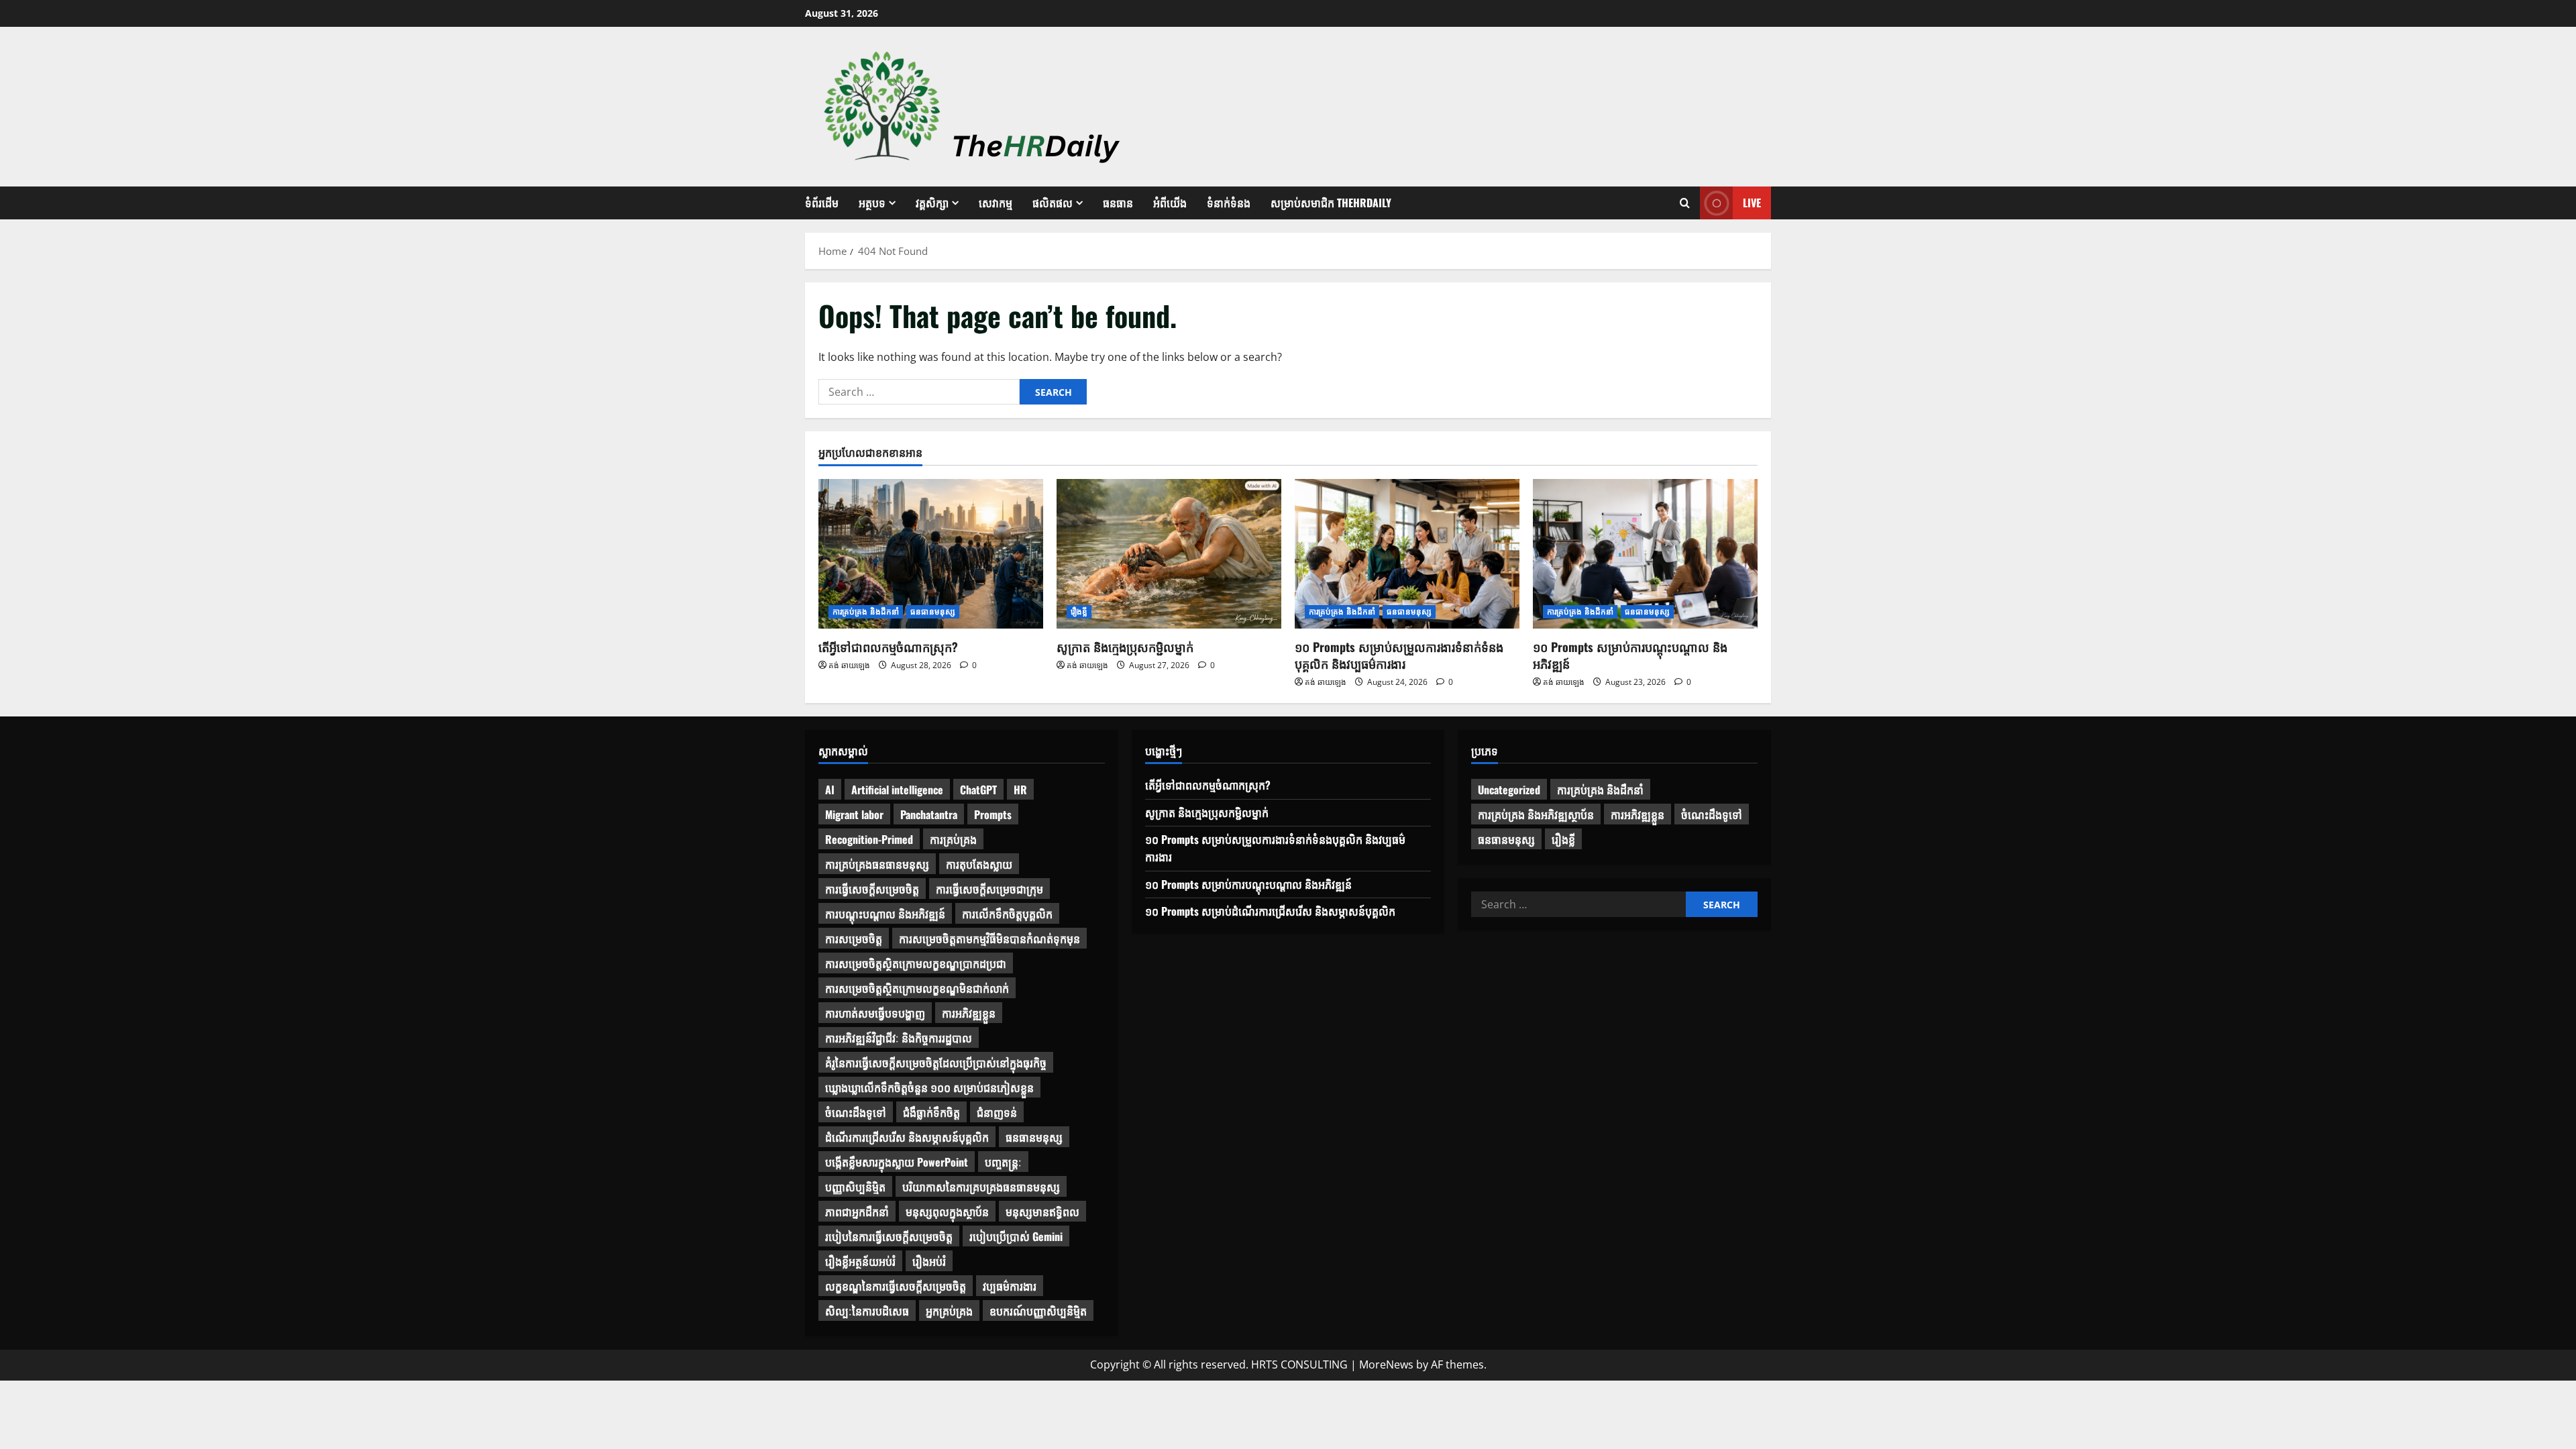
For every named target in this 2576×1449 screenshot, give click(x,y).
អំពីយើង (1170, 203)
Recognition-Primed (869, 839)
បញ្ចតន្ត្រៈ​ (1003, 1162)
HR (1020, 790)
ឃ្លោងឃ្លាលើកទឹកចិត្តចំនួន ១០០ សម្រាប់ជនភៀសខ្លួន (929, 1087)
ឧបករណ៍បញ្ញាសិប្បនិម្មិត (1038, 1311)
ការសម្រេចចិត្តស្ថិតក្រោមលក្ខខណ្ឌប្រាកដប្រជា (916, 963)
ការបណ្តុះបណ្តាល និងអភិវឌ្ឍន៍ (885, 914)
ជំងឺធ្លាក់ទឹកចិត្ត (931, 1112)
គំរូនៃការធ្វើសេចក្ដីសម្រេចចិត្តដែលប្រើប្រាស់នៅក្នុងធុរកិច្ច (936, 1063)
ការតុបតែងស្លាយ (979, 864)
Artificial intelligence (897, 790)
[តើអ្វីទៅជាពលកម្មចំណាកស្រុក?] (931, 554)
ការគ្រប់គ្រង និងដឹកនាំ (866, 611)
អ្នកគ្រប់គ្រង (949, 1311)
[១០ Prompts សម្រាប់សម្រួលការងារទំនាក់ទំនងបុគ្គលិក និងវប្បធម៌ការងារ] (1407, 554)
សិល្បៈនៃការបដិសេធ (867, 1311)
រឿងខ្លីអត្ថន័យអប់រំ (860, 1261)
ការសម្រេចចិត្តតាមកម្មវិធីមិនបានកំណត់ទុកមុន (989, 938)
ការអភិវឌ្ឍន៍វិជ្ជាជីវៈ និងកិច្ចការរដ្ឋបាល (899, 1038)
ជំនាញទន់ (997, 1112)
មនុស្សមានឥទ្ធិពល (1042, 1212)
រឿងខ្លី (1079, 611)
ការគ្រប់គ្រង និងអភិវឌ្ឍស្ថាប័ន (1536, 814)
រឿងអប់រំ (929, 1261)
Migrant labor (854, 814)
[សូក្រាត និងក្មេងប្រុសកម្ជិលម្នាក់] (1169, 554)
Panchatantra (929, 814)
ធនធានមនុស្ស (933, 611)
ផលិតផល (1053, 203)
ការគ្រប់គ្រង (953, 839)
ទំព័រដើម (822, 203)
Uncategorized (1509, 790)
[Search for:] (919, 392)
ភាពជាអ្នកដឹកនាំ (857, 1212)
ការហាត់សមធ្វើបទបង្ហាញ (875, 1013)
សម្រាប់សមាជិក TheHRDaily (1331, 203)
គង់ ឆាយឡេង (849, 665)
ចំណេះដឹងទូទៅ (856, 1112)
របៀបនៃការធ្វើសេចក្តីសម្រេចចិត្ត (889, 1236)
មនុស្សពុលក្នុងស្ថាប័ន (947, 1212)
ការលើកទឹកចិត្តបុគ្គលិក (1007, 914)
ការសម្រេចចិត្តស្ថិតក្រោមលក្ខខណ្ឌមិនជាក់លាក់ (917, 988)
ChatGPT (978, 790)
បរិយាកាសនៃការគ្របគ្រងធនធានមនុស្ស (981, 1187)
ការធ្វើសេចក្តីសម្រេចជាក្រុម (989, 889)
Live (1752, 203)
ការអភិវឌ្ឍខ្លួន (969, 1013)
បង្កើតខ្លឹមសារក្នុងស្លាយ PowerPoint (897, 1162)
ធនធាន (1118, 203)
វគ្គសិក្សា (932, 203)
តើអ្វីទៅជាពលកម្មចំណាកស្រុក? (888, 647)
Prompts (993, 814)
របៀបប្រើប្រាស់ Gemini (1016, 1236)
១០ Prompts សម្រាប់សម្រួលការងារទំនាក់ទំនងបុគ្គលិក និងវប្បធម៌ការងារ (1399, 655)
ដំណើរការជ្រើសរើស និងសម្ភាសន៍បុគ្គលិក (907, 1137)
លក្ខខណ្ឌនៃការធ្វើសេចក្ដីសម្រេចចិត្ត (896, 1286)
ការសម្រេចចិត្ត (854, 938)
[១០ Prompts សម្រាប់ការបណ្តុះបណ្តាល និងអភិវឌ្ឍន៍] (1645, 554)
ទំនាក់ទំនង (1229, 203)
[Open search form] (1685, 203)
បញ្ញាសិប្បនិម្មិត (855, 1187)
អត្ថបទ (872, 203)
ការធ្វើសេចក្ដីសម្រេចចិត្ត (872, 889)
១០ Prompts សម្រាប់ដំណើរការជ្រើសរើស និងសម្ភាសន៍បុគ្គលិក (1270, 911)
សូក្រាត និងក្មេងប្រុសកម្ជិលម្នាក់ (1125, 647)
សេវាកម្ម (996, 203)
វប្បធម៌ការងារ (1010, 1286)
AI (830, 790)
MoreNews (1386, 1364)
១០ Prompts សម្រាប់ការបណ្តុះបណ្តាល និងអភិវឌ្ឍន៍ (1630, 655)
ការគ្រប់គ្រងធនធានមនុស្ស (877, 864)
